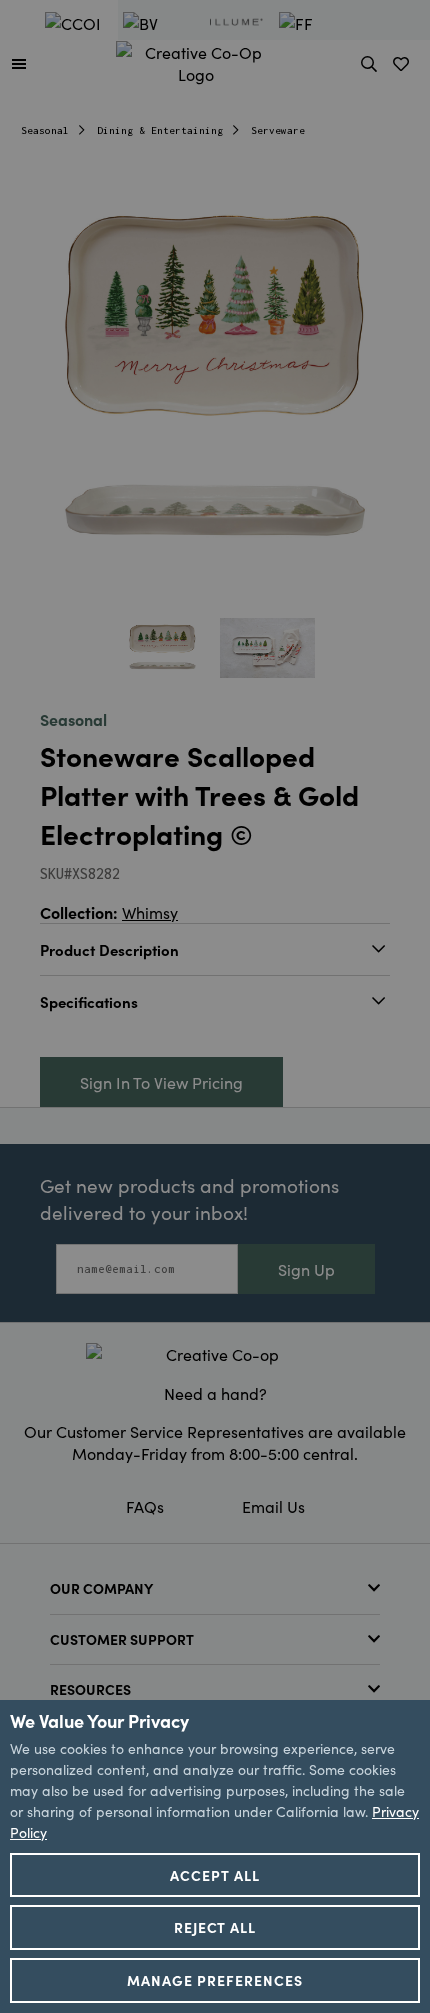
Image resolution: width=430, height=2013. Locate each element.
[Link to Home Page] (196, 60)
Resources (90, 1689)
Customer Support (122, 1639)
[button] (19, 63)
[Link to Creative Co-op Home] (215, 1354)
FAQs (145, 1506)
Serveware (278, 130)
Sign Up (306, 1269)
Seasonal (45, 130)
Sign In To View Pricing (161, 1082)
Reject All (215, 1927)
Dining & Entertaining (160, 130)
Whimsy (150, 912)
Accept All (215, 1875)
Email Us (273, 1506)
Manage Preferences (215, 1980)
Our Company (101, 1588)
